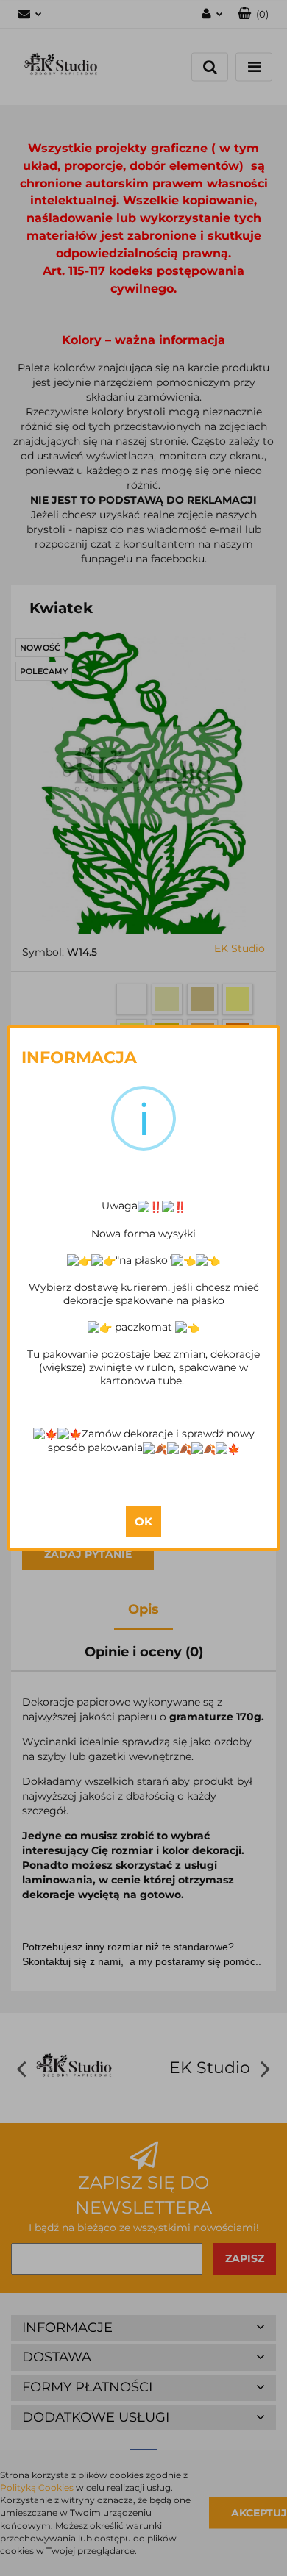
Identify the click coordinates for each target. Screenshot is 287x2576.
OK (143, 1521)
